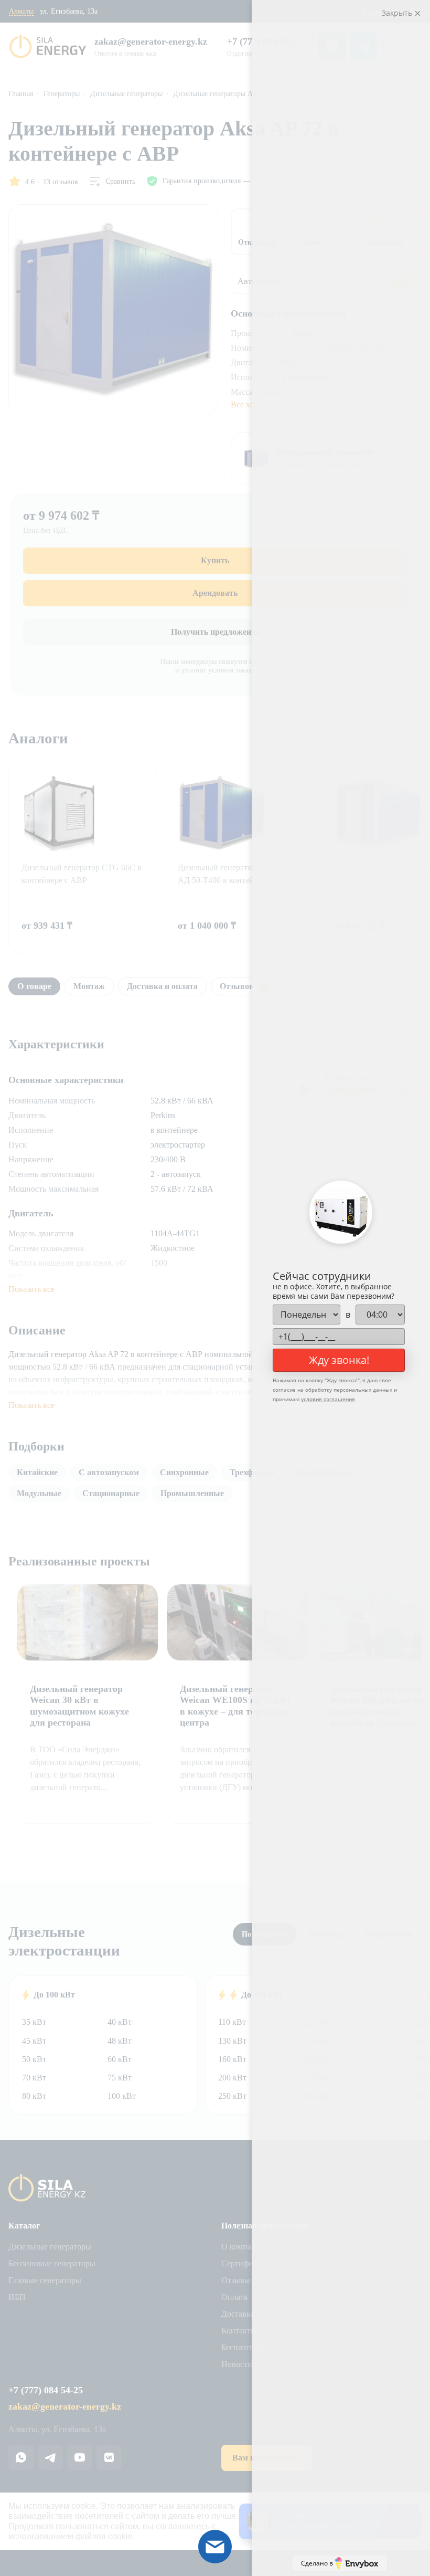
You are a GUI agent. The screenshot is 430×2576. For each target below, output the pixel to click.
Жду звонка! (339, 1360)
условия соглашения (328, 1399)
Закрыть (398, 13)
